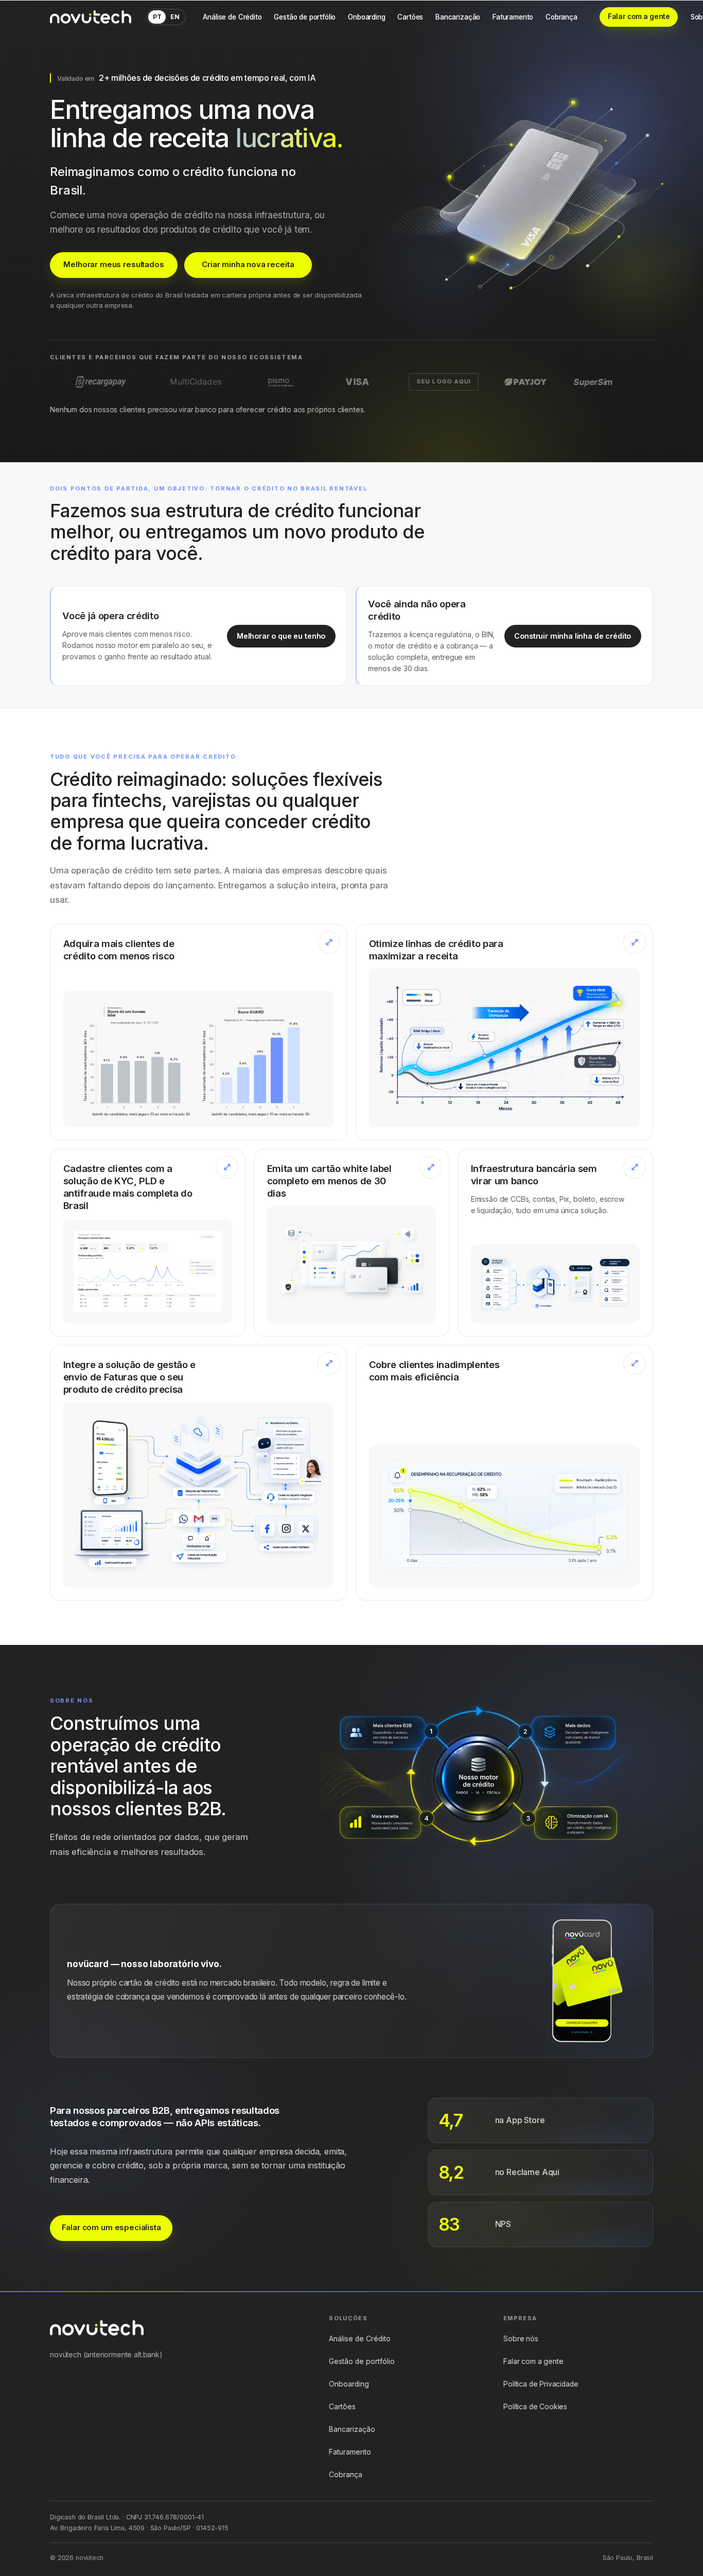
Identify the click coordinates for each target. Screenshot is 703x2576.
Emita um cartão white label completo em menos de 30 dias (329, 1181)
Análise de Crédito (232, 17)
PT (157, 17)
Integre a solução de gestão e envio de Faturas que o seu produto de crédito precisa (129, 1377)
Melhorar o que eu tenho (281, 636)
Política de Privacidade (541, 2384)
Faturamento (513, 17)
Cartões (410, 17)
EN (175, 17)
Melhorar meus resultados (113, 265)
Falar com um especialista (111, 2228)
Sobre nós (521, 2339)
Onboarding (366, 17)
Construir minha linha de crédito (573, 636)
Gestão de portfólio (305, 17)
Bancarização (458, 17)
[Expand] (329, 942)
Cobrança (561, 17)
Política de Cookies (535, 2407)
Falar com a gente (639, 16)
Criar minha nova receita (248, 265)
